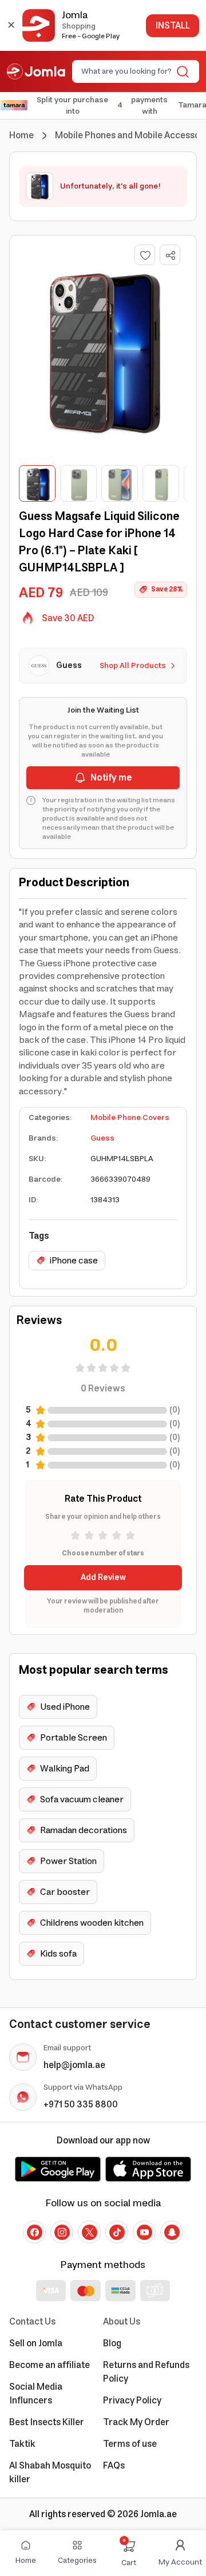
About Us (122, 2322)
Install (173, 26)
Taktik (22, 2444)
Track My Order (136, 2422)
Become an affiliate (49, 2365)
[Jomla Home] (36, 71)
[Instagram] (62, 2232)
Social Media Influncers (36, 2394)
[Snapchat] (172, 2232)
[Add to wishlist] (145, 255)
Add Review (103, 1578)
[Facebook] (34, 2232)
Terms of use (130, 2444)
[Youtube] (144, 2232)
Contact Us (32, 2322)
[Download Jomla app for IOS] (148, 2169)
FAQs (114, 2466)
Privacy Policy (132, 2401)
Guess (102, 1138)
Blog (112, 2343)
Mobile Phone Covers (130, 1118)
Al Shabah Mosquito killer (50, 2473)
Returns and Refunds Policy (146, 2372)
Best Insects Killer (47, 2422)
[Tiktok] (117, 2232)
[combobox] (126, 71)
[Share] (171, 255)
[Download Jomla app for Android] (58, 2169)
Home (21, 135)
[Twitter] (89, 2232)
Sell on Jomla (36, 2343)
